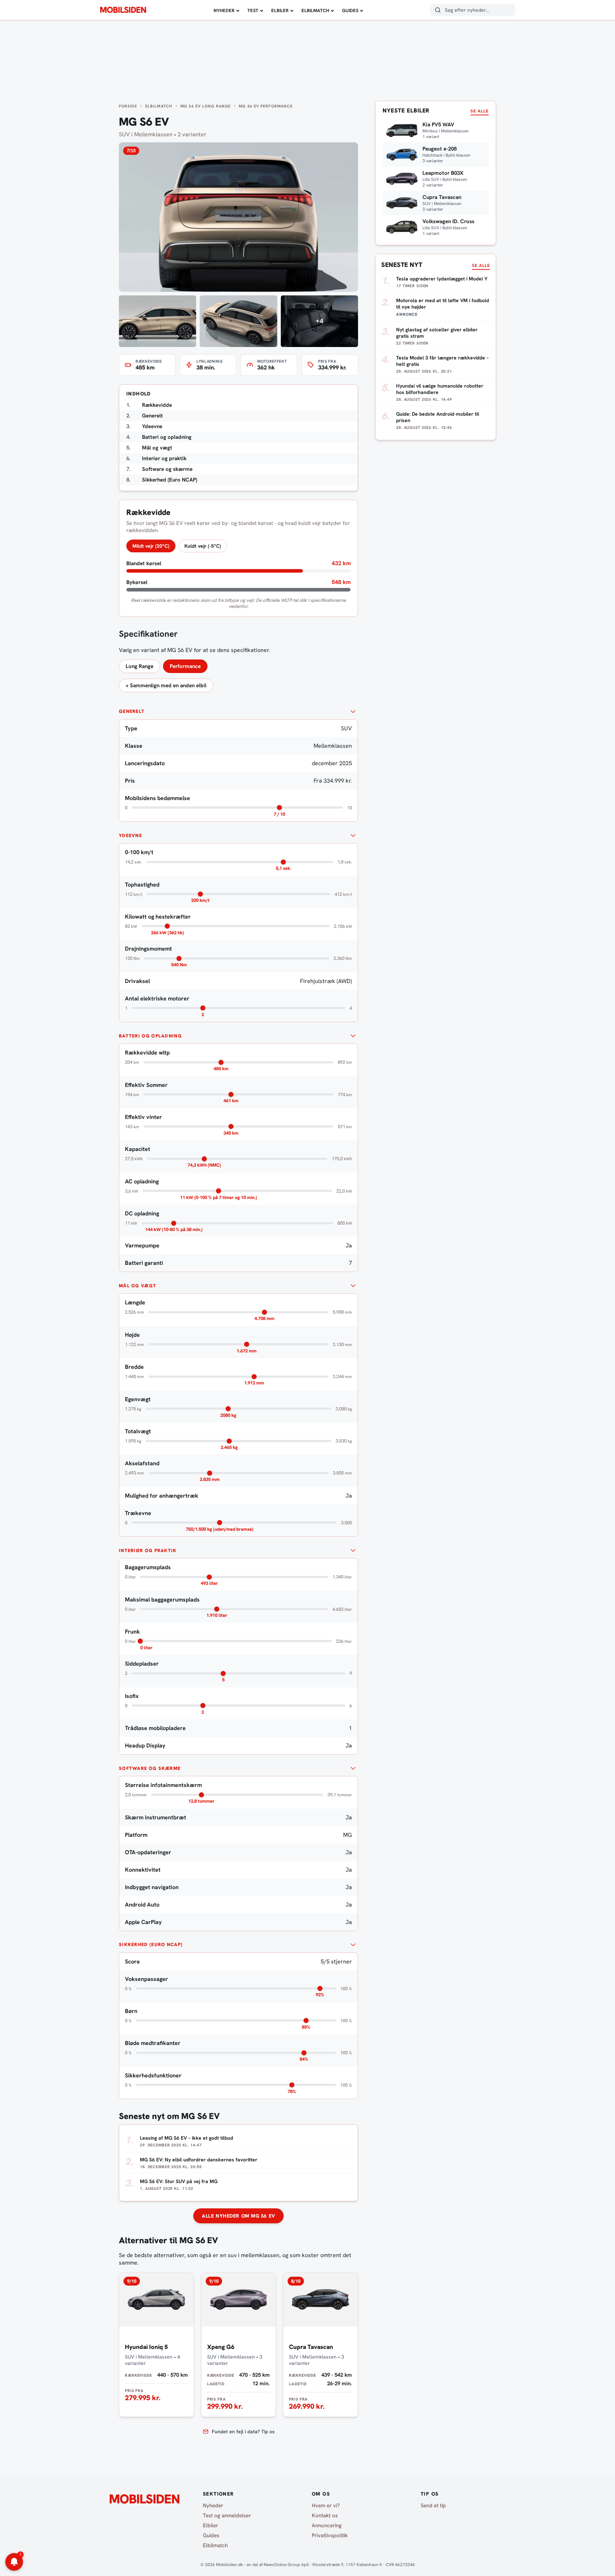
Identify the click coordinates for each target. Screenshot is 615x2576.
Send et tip (433, 2506)
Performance (185, 666)
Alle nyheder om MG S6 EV (238, 2216)
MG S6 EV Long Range (206, 106)
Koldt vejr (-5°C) (203, 546)
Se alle (480, 111)
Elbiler (280, 10)
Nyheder (224, 10)
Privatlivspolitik (330, 2535)
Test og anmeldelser (227, 2515)
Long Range (140, 666)
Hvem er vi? (326, 2506)
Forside (128, 106)
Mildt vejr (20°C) (151, 546)
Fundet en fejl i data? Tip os (243, 2432)
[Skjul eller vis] (353, 711)
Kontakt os (325, 2515)
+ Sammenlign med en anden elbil (166, 685)
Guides (350, 10)
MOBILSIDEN (123, 10)
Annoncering (327, 2525)
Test (253, 10)
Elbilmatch (315, 10)
